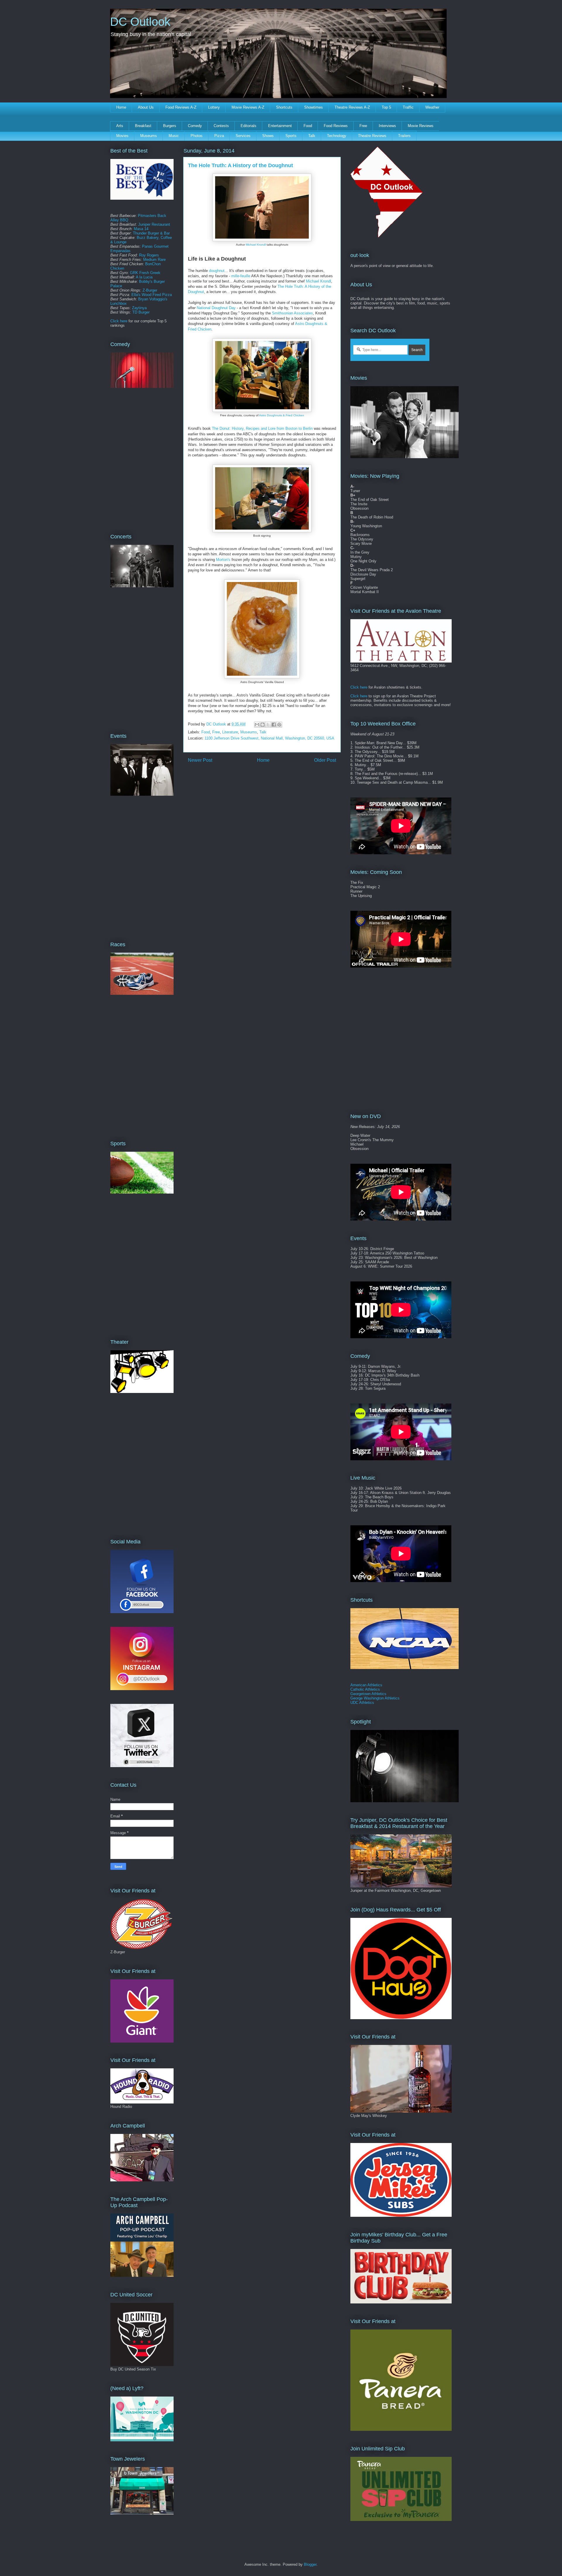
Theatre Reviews (372, 136)
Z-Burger (150, 290)
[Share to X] (268, 725)
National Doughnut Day (216, 308)
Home (121, 107)
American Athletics (366, 1685)
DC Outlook (140, 22)
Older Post (325, 760)
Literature (230, 732)
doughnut (217, 271)
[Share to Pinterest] (279, 725)
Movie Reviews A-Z (248, 107)
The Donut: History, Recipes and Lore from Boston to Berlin (262, 428)
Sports (291, 136)
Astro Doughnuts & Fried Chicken (282, 415)
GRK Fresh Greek (145, 273)
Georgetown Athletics (368, 1694)
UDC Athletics (362, 1703)
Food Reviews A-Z (181, 107)
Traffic (408, 107)
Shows (268, 136)
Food (308, 126)
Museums (149, 136)
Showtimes (313, 107)
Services (243, 136)
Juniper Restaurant (154, 224)
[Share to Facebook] (274, 725)
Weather (432, 107)
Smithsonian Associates (292, 313)
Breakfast (143, 126)
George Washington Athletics (375, 1698)
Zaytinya (139, 308)
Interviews (387, 126)
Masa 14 (141, 229)
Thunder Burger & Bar (151, 233)
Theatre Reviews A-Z (352, 107)
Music (174, 136)
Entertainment (280, 126)
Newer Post (200, 760)
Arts (120, 126)
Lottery (214, 107)
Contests (221, 126)
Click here (119, 321)
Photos (197, 136)
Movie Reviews (421, 126)
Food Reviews (336, 126)
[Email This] (257, 725)
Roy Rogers (149, 255)
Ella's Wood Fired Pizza (152, 295)
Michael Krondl (256, 245)
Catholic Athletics (365, 1689)
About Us (146, 107)
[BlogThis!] (263, 725)
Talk (312, 136)
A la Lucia (144, 277)
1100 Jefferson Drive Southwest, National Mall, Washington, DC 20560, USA (269, 738)
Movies (122, 136)
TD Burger (141, 312)
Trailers (404, 136)
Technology (337, 136)
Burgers (170, 126)
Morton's (223, 560)
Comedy (195, 126)
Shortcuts (284, 107)
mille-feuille (241, 276)
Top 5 (386, 107)
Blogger (310, 2564)
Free (363, 126)
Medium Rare (154, 260)
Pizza (219, 136)
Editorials (249, 126)
